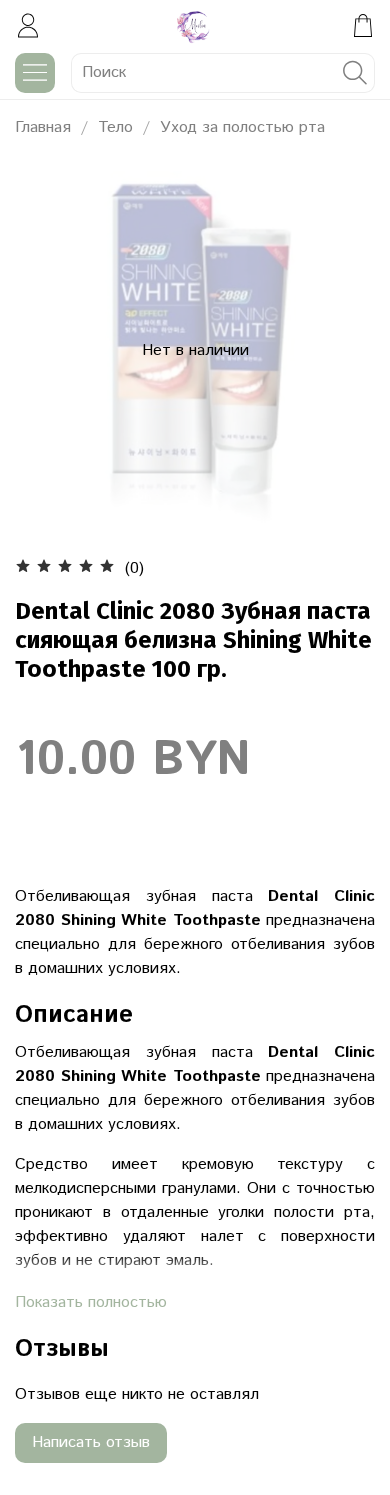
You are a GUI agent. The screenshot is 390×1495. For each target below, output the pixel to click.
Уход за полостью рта (242, 127)
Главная (43, 127)
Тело (115, 127)
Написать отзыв (91, 1442)
